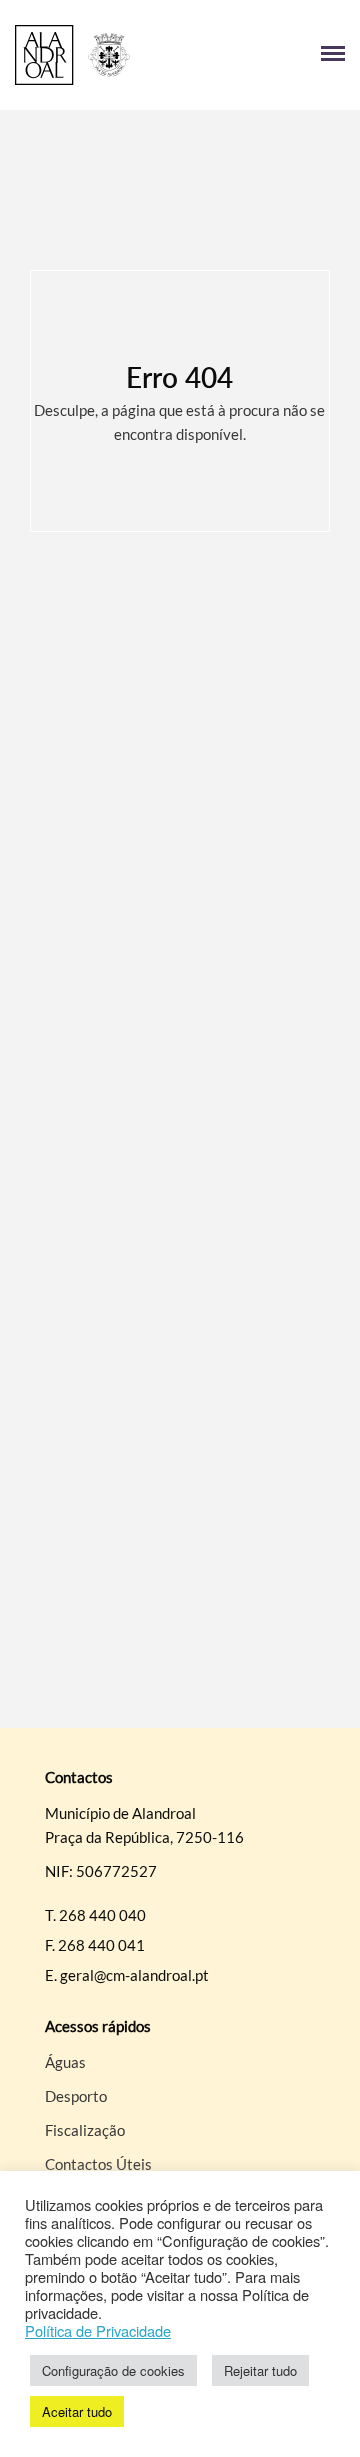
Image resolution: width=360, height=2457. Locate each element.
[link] (97, 55)
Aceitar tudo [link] (77, 2411)
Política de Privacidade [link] (98, 2331)
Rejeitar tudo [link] (260, 2370)
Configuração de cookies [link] (113, 2370)
